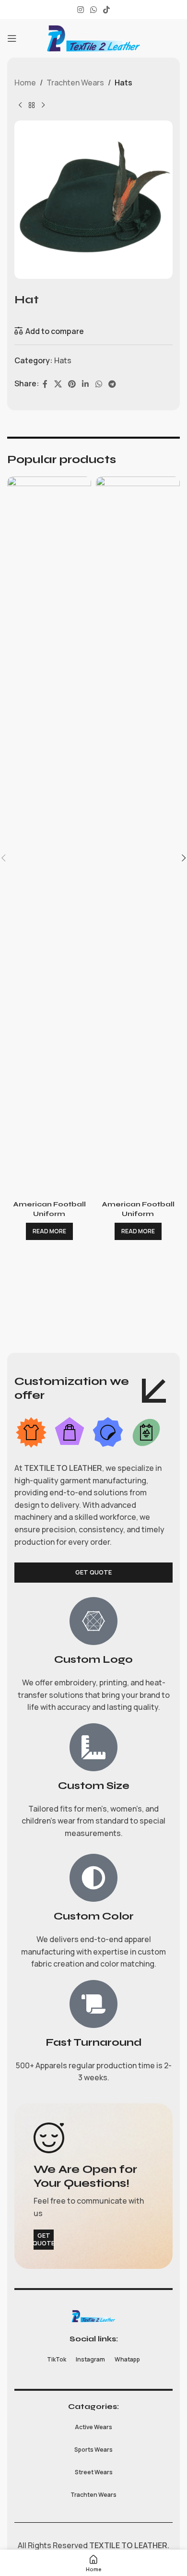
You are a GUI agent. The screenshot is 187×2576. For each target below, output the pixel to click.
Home (25, 83)
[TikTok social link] (107, 10)
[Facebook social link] (45, 384)
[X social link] (58, 384)
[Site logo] (93, 37)
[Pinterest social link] (72, 384)
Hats (123, 83)
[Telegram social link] (112, 384)
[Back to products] (32, 105)
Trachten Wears (75, 83)
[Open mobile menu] (12, 38)
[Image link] (93, 2315)
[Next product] (43, 105)
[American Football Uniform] (49, 836)
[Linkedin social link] (86, 384)
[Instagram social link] (80, 10)
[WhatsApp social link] (93, 10)
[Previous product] (20, 105)
